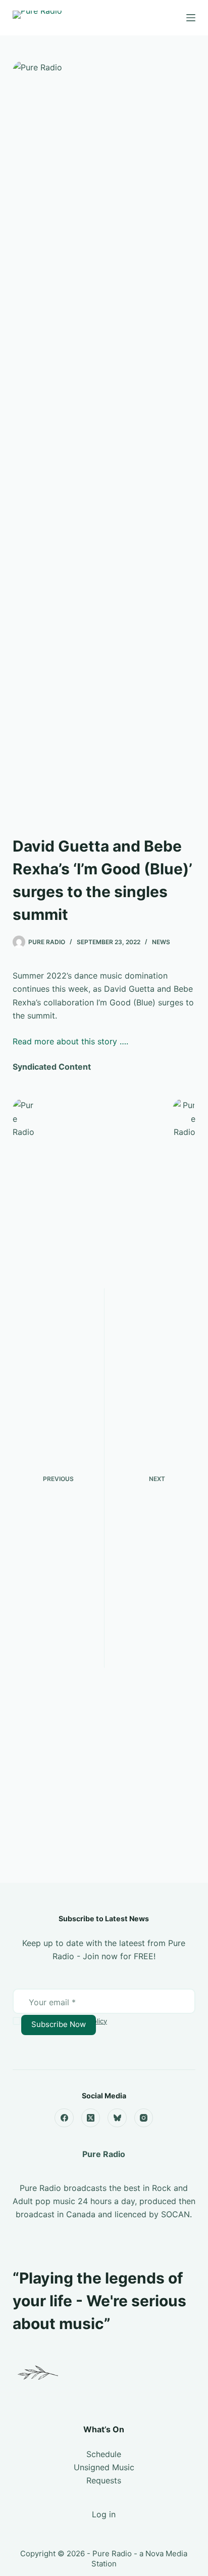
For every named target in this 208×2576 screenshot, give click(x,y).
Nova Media (166, 2553)
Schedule (104, 2454)
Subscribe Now (59, 2024)
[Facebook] (64, 2118)
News (161, 942)
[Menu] (191, 18)
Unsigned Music (104, 2467)
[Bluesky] (117, 2118)
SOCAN (175, 2214)
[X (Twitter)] (91, 2118)
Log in (104, 2514)
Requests (104, 2480)
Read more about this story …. (70, 1041)
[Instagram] (144, 2118)
